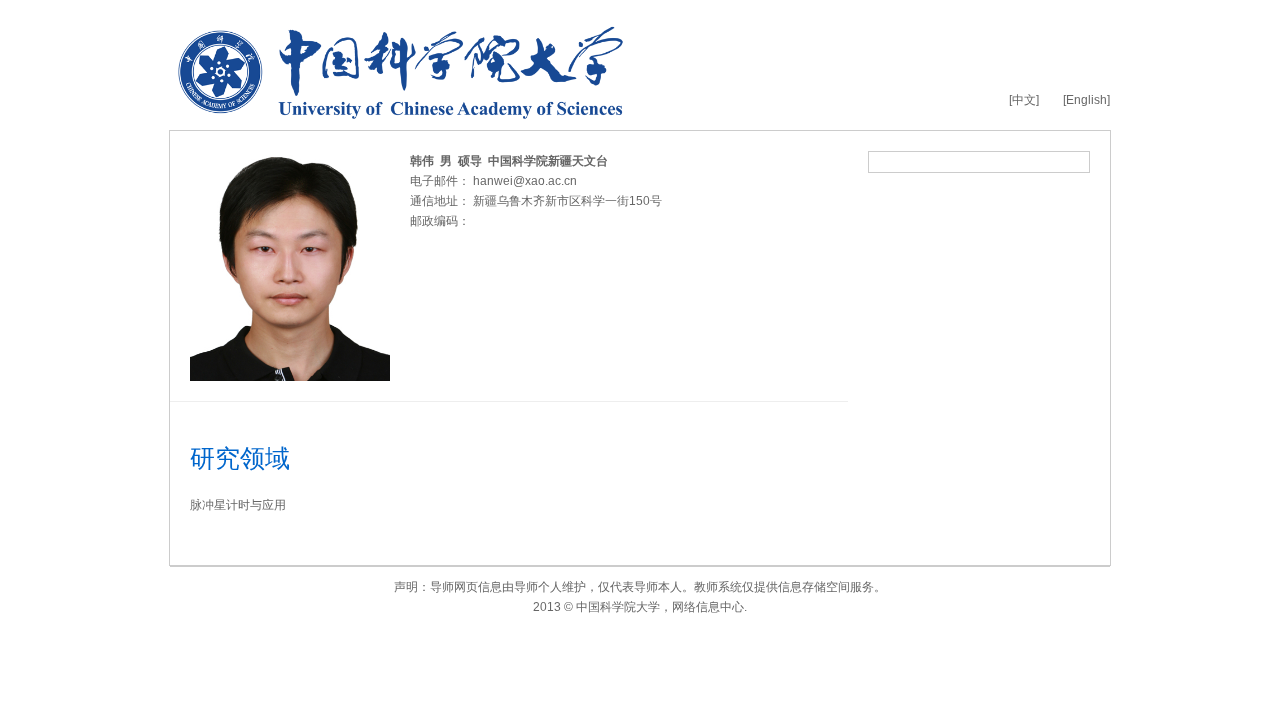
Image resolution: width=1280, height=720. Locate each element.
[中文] (1024, 100)
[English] (1086, 100)
